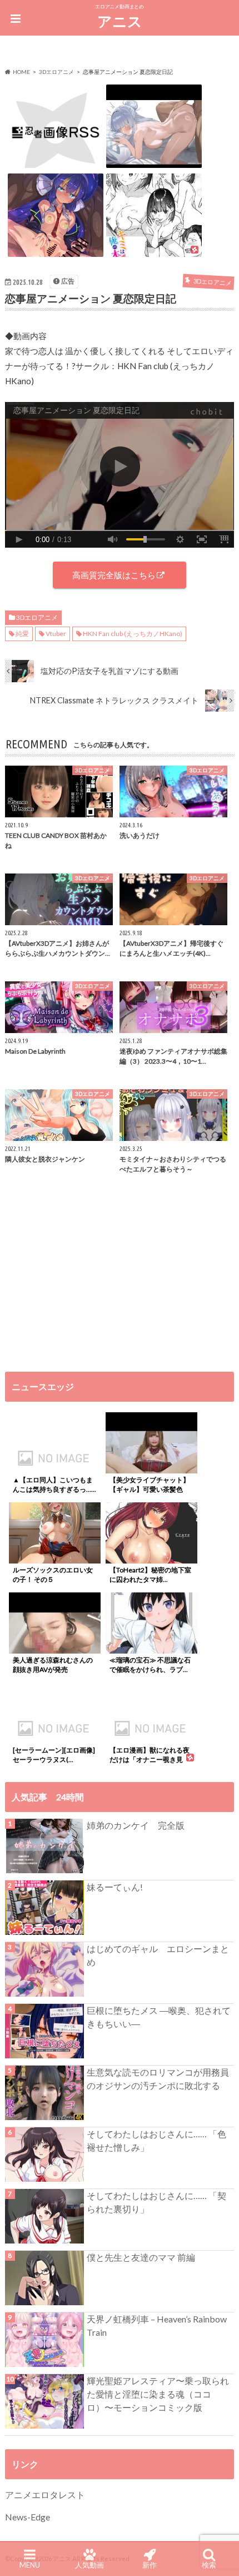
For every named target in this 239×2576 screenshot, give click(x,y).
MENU (30, 2565)
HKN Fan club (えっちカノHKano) (133, 634)
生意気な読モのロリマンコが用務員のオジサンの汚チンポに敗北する (158, 2079)
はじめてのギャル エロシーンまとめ (158, 1955)
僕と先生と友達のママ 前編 (141, 2257)
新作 (150, 2565)
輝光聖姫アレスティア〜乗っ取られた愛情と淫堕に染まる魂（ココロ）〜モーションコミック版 (158, 2394)
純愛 (22, 634)
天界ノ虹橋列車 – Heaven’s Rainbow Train (157, 2326)
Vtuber (56, 634)
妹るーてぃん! (115, 1887)
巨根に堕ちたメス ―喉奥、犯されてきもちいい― (159, 2017)
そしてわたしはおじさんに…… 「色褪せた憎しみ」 (156, 2140)
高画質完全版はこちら (114, 575)
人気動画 (89, 2565)
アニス (120, 21)
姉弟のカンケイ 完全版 (136, 1825)
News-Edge (28, 2517)
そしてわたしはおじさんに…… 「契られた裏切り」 (156, 2202)
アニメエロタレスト (45, 2495)
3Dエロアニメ (37, 617)
